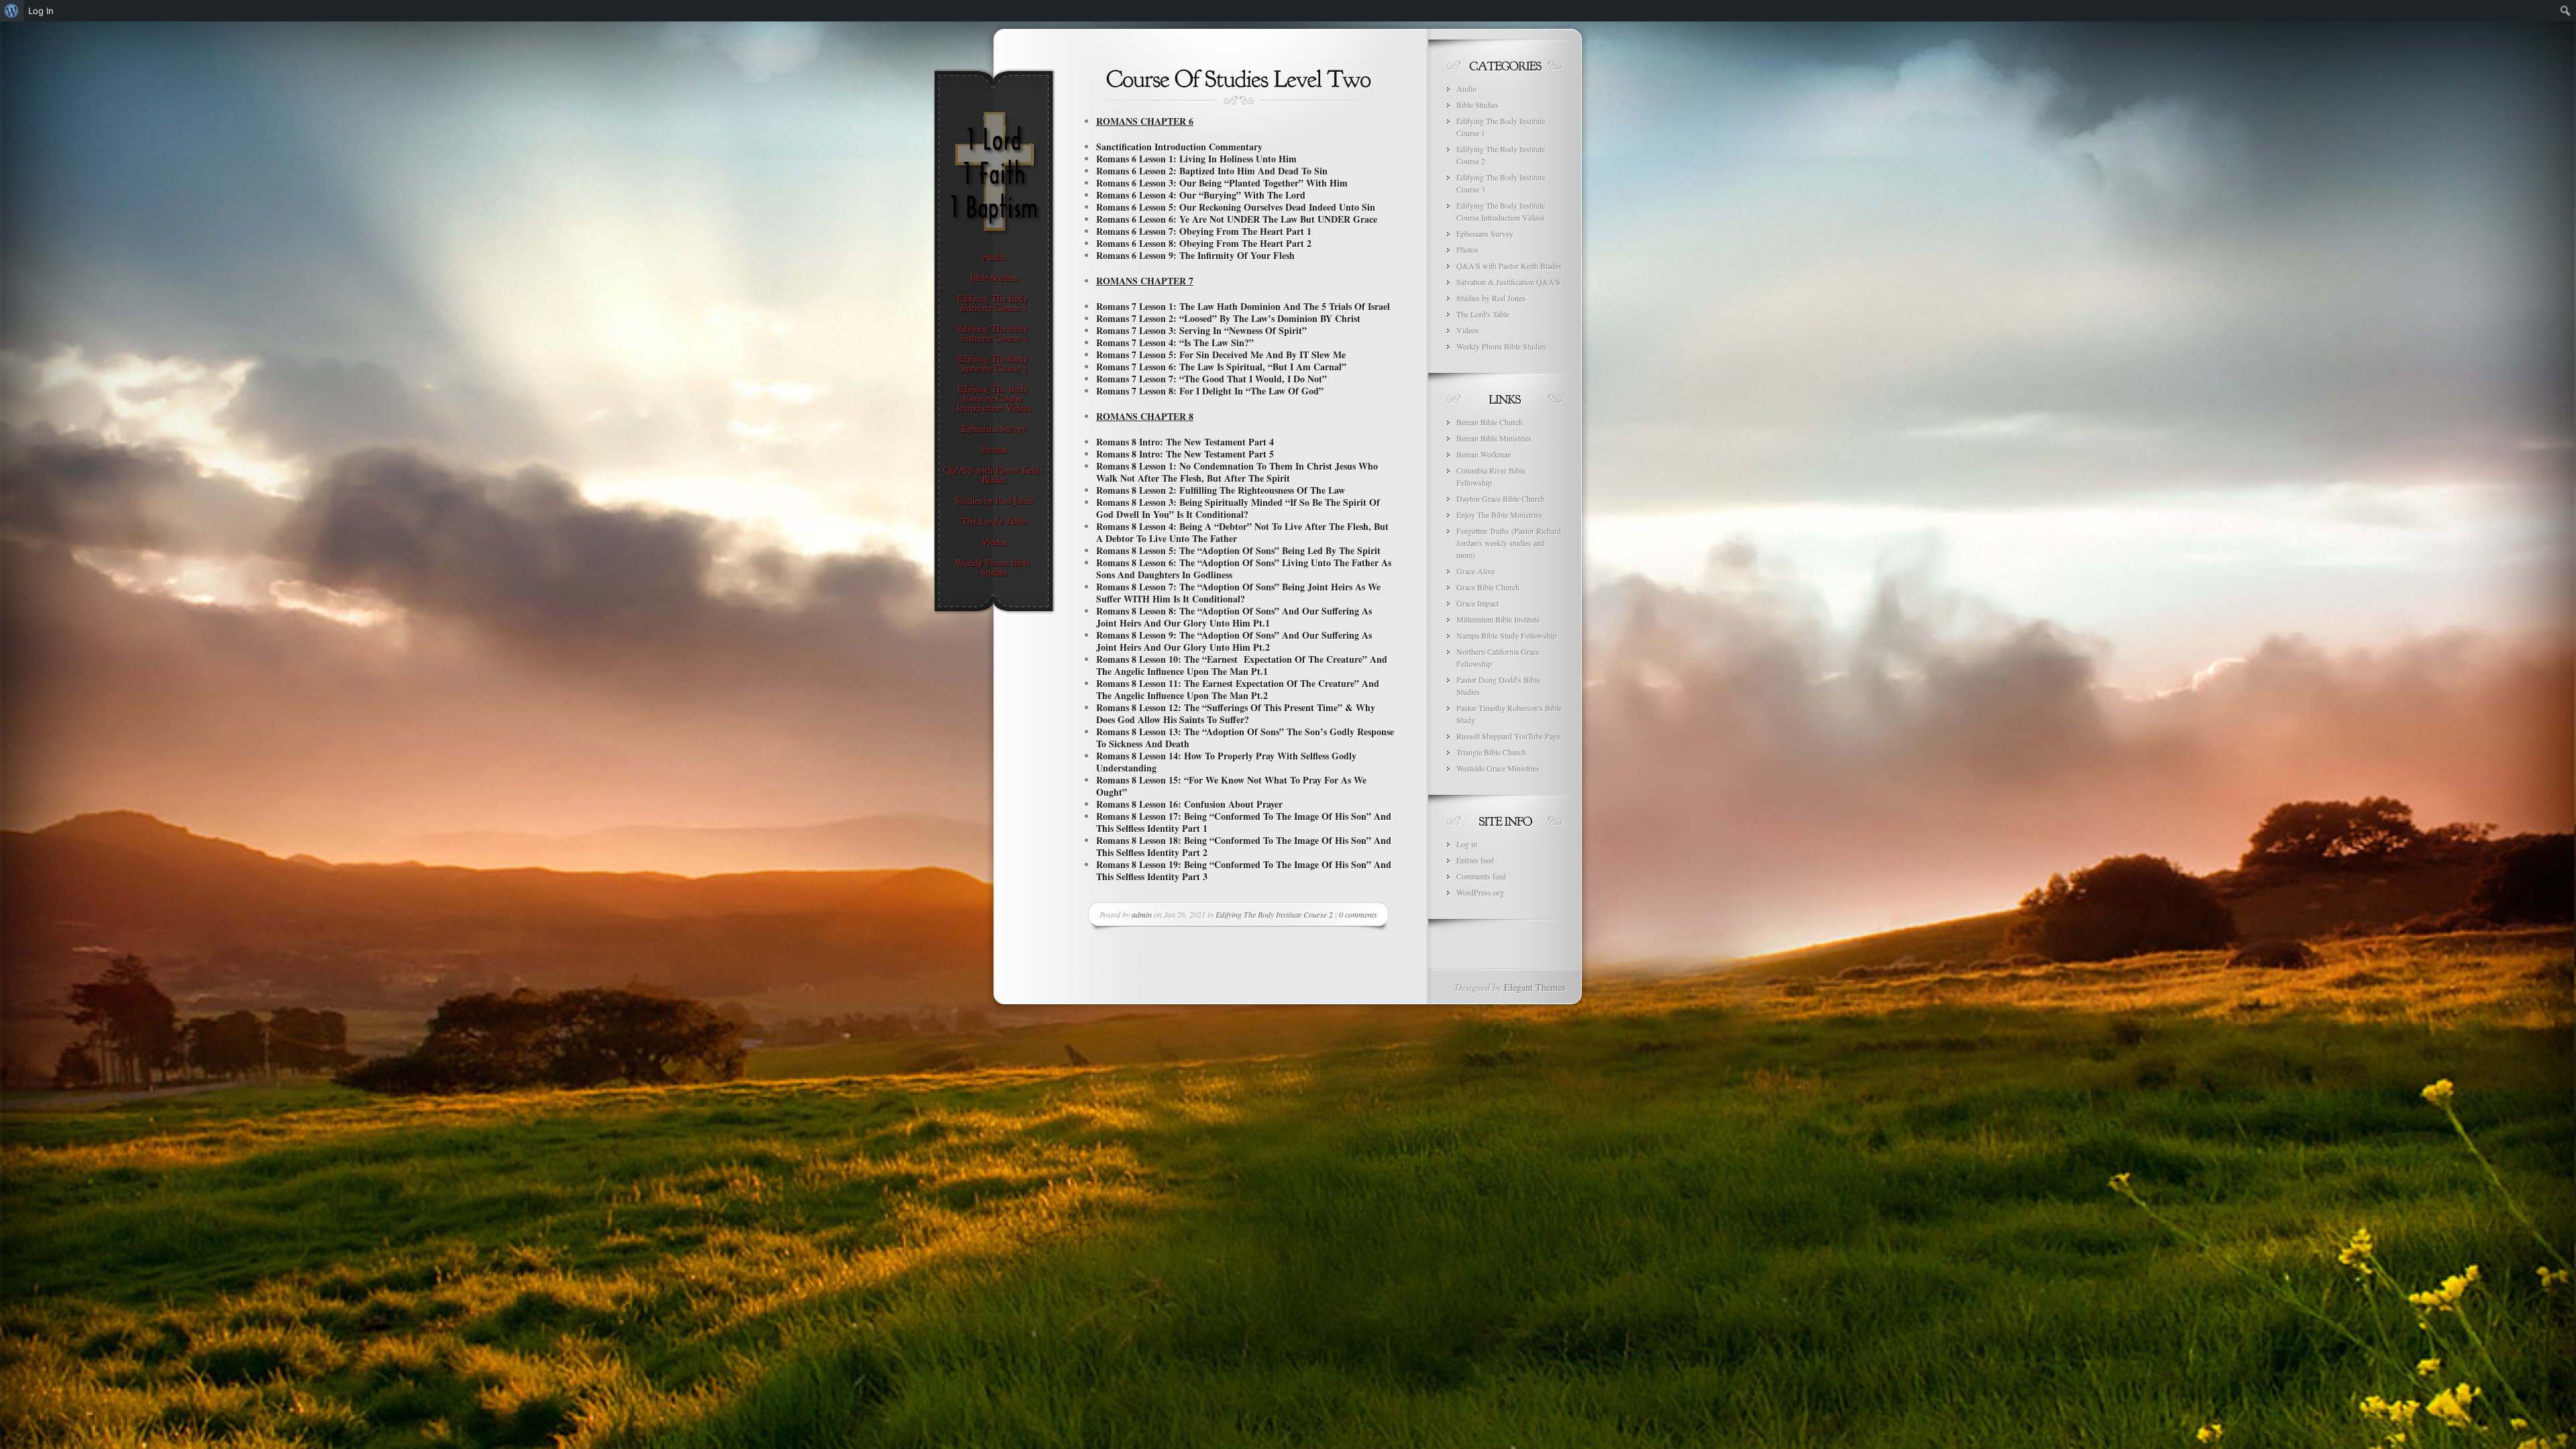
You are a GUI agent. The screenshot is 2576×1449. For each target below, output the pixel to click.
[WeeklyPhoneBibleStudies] (994, 568)
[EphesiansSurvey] (994, 429)
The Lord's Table (1483, 314)
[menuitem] (12, 11)
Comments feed (1481, 876)
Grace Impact (1478, 603)
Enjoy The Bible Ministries (1499, 515)
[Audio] (994, 258)
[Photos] (994, 450)
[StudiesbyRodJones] (994, 501)
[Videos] (994, 543)
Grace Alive (1475, 571)
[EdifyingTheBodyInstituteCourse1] (994, 304)
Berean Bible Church (1490, 422)
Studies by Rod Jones (1491, 298)
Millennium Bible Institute (1498, 619)
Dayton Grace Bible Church (1501, 498)
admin (1142, 914)
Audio (1466, 89)
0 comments (1358, 914)
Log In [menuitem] (41, 11)
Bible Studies (1478, 105)
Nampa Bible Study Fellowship (1506, 635)
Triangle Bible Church (1491, 752)
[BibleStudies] (994, 278)
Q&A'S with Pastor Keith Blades (1509, 266)
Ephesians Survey (1485, 233)
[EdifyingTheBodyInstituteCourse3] (994, 364)
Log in (1467, 844)
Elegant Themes (1535, 987)
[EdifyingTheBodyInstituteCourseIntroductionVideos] (994, 399)
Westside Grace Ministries (1498, 768)
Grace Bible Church (1488, 587)
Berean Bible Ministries (1494, 438)
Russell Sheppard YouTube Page (1508, 736)
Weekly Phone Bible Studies (1501, 346)
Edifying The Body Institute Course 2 (1274, 914)
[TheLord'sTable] (994, 522)
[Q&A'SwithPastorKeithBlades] (994, 476)
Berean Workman (1484, 454)
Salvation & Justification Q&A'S (1508, 282)
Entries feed (1475, 860)
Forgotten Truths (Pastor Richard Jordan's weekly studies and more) (1509, 543)
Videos (1468, 330)
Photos (1467, 250)
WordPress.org (1480, 892)
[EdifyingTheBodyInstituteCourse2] (994, 334)
